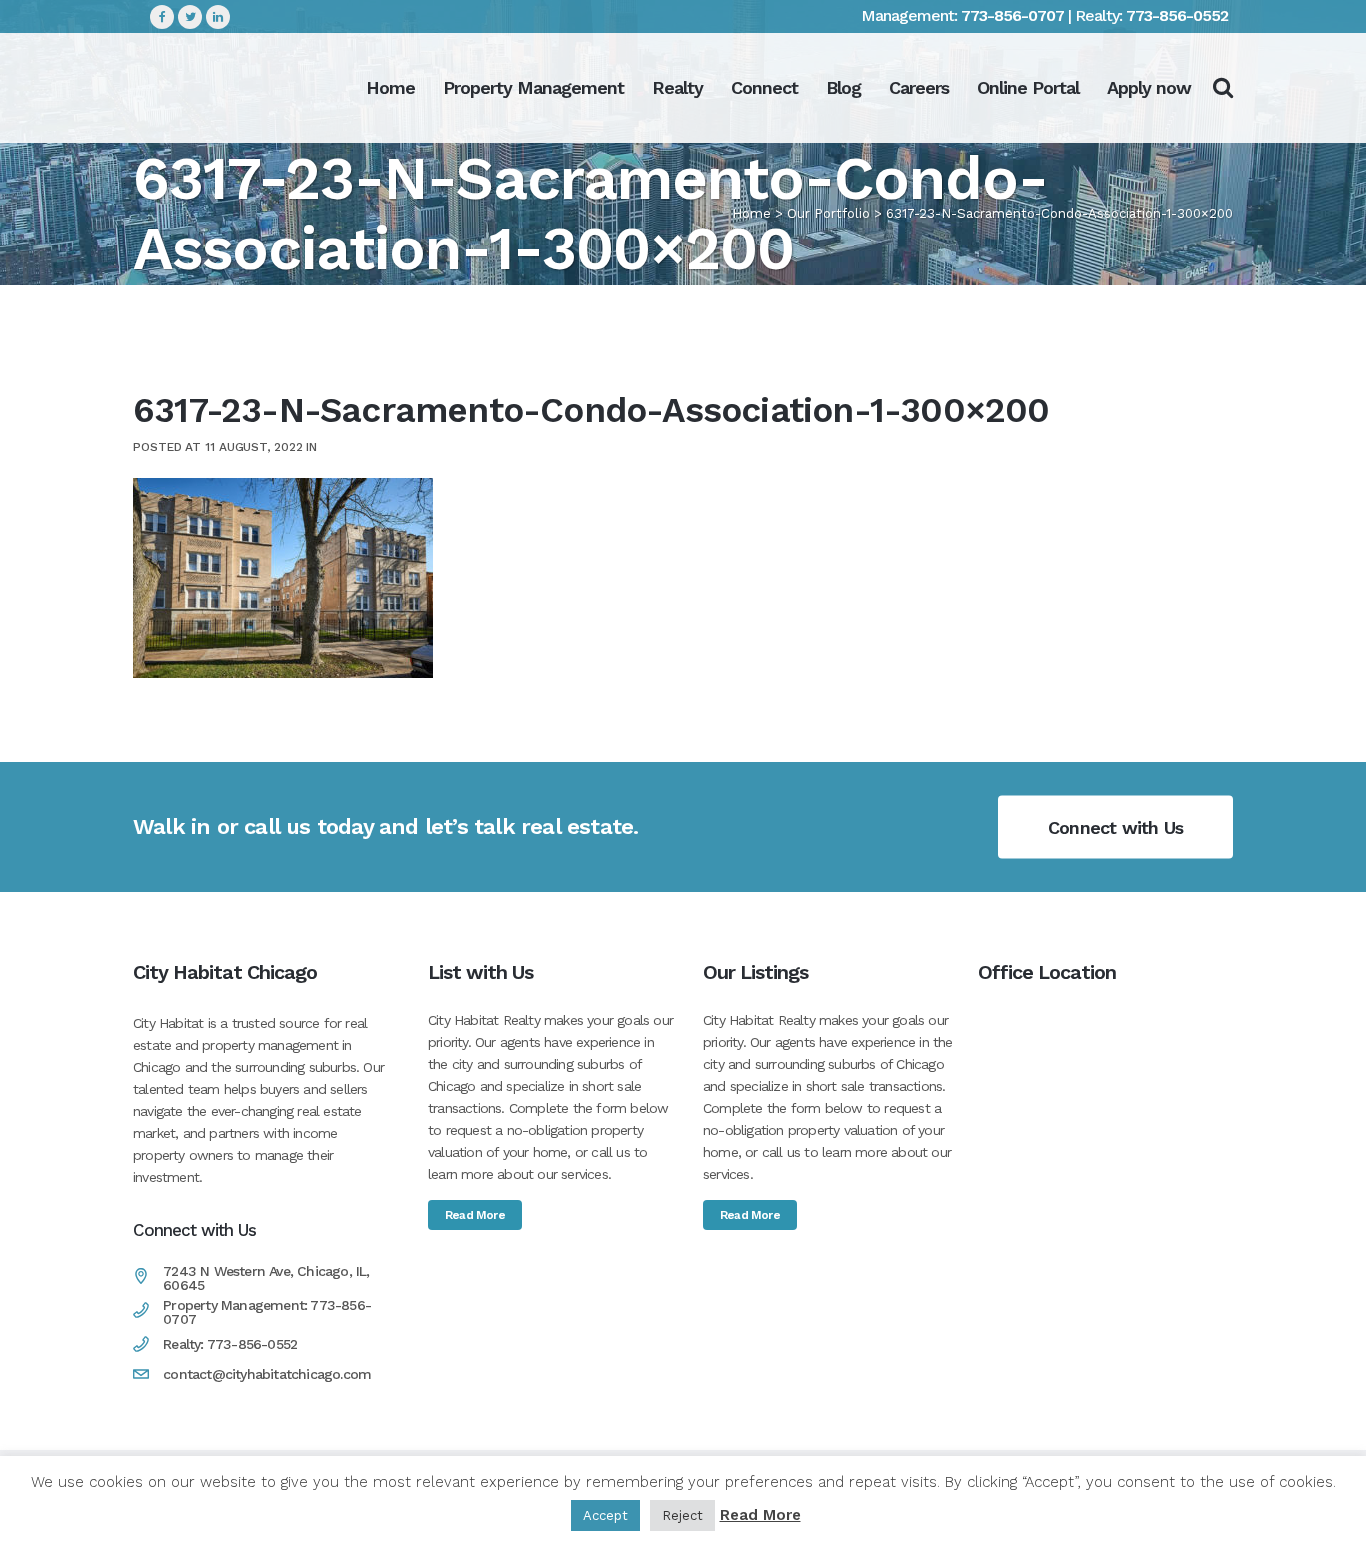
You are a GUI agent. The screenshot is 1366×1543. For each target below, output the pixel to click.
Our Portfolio (828, 213)
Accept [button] (605, 1515)
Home (751, 213)
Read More (475, 1215)
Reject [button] (682, 1515)
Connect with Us (1115, 826)
